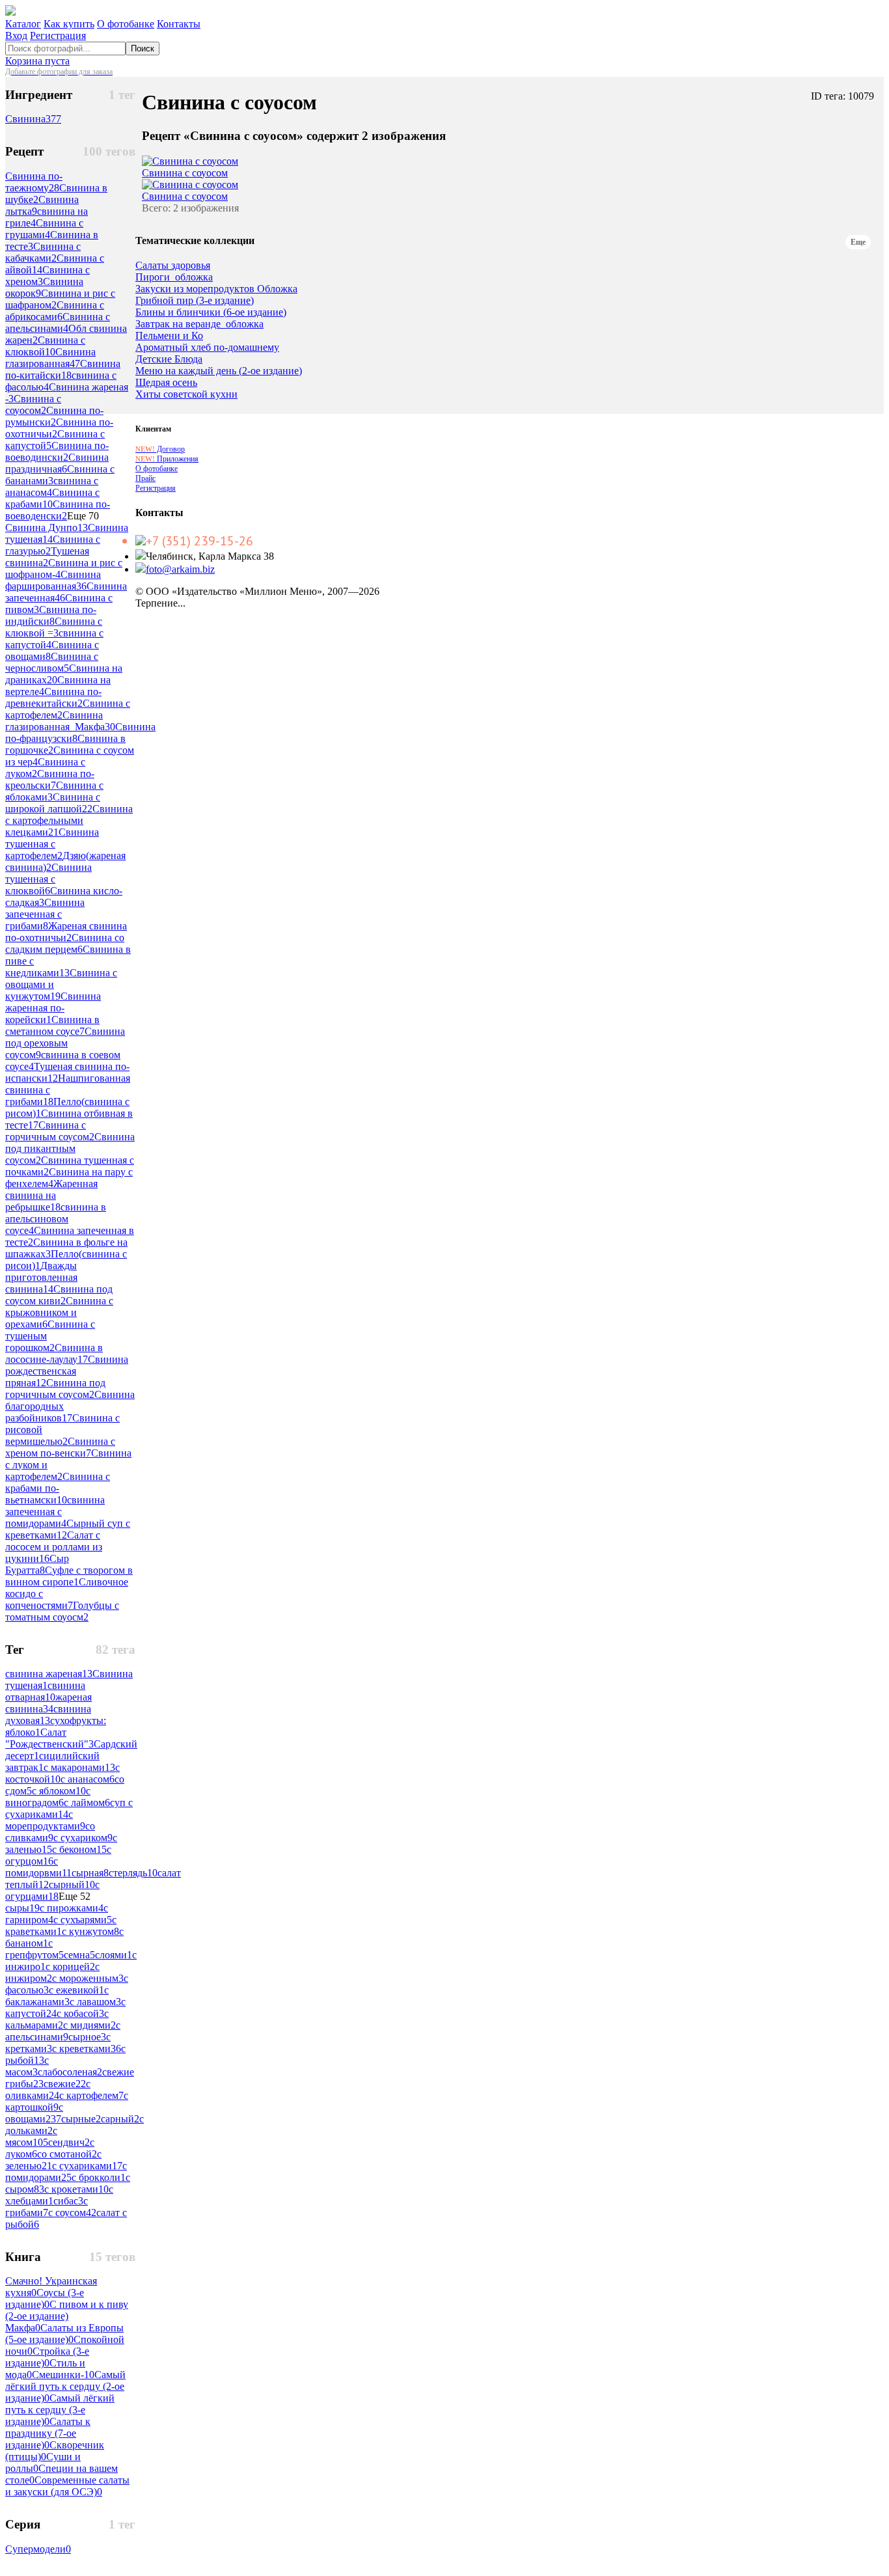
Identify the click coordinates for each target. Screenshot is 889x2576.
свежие (65, 2084)
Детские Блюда (169, 359)
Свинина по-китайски (63, 369)
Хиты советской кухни (186, 394)
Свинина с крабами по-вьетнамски (58, 1488)
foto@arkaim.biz (180, 569)
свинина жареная (49, 1674)
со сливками (50, 1832)
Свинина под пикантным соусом (70, 1148)
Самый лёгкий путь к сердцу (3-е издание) (60, 2410)
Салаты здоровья (173, 266)
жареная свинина (48, 1703)
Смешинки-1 (63, 2375)
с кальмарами (57, 2019)
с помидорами (66, 2172)
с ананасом (88, 1779)
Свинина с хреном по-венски (60, 1447)
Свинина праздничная (57, 463)
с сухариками (87, 2166)
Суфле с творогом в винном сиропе (69, 1576)
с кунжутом (90, 1931)
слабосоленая (70, 2072)
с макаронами (79, 1767)
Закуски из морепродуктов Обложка (216, 289)
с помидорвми (38, 1867)
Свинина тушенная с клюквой (48, 879)
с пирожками (72, 1908)
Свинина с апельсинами (58, 322)
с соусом (72, 2213)
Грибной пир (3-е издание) (195, 301)
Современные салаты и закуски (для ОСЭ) (67, 2486)
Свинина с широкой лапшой (53, 803)
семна (79, 1955)
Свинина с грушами (44, 229)
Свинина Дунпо (47, 528)
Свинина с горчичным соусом (50, 1131)
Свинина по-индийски (51, 615)
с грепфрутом (34, 1949)
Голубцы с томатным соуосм (62, 1611)
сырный (72, 1884)
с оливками (48, 2090)
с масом (27, 2066)
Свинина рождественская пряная (67, 1371)
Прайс (145, 478)
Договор (160, 449)
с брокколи (99, 2177)
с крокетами (76, 2189)
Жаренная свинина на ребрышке (51, 1195)
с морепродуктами (45, 1820)
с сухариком (83, 1838)
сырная (90, 1873)
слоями (114, 1955)
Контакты (179, 24)
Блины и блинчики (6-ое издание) (211, 312)
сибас (68, 2201)
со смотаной (67, 2154)
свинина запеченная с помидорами (55, 1512)
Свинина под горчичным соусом (55, 1389)
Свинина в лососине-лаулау (54, 1353)
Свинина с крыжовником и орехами (59, 1312)
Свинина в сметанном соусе (52, 1025)
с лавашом (95, 2002)
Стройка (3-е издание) (47, 2357)
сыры (22, 1908)
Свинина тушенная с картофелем (52, 844)
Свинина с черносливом (52, 662)
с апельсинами (63, 2031)
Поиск (143, 48)
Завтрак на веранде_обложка (199, 324)
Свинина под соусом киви (59, 1295)
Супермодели (38, 2549)
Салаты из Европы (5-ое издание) (64, 2334)
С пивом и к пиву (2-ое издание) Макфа (67, 2316)
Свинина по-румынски (54, 416)
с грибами (47, 2207)
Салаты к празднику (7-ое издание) (48, 2433)
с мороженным (88, 1978)
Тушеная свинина (47, 557)
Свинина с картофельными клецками (69, 820)
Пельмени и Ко (169, 336)
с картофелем (91, 2095)
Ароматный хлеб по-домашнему (207, 348)
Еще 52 (75, 1896)
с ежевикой (76, 1990)
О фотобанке (126, 24)
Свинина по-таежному (34, 182)
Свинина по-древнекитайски (53, 697)
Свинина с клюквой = (54, 627)
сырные (81, 2119)
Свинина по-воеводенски (58, 510)
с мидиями (89, 2025)
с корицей (70, 1966)
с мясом (31, 2136)
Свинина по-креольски (50, 779)
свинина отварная (45, 1691)
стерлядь (133, 1873)
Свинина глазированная (50, 358)
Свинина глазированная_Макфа (60, 721)
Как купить (69, 24)
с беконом (79, 1849)
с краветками (61, 1925)
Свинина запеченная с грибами (45, 914)
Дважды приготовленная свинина (41, 1277)
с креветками (87, 2048)
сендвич (69, 2142)
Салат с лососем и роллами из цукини (54, 1547)
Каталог (23, 24)
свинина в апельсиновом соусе (56, 1219)
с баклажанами (57, 1996)
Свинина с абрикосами (55, 311)
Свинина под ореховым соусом (65, 1043)
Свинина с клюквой (45, 346)
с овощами (34, 2113)
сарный (120, 2119)
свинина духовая (48, 1715)
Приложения (167, 459)
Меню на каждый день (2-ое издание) (219, 371)
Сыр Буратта (37, 1564)
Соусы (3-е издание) (45, 2298)
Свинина (33, 119)
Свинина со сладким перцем (65, 943)
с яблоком (59, 1791)
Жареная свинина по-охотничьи (66, 932)
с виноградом (48, 1797)
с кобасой (80, 2013)
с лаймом (87, 1802)
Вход (16, 35)
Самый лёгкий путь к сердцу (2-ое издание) (65, 2386)
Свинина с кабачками (43, 252)
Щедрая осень (166, 383)
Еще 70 (83, 516)
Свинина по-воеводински (57, 451)
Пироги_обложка (174, 277)
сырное (87, 2037)
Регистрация (58, 35)
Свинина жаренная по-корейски (53, 1008)
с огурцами (52, 1890)
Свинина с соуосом (33, 404)
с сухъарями (83, 1920)
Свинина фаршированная (53, 580)
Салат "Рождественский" (49, 1738)
